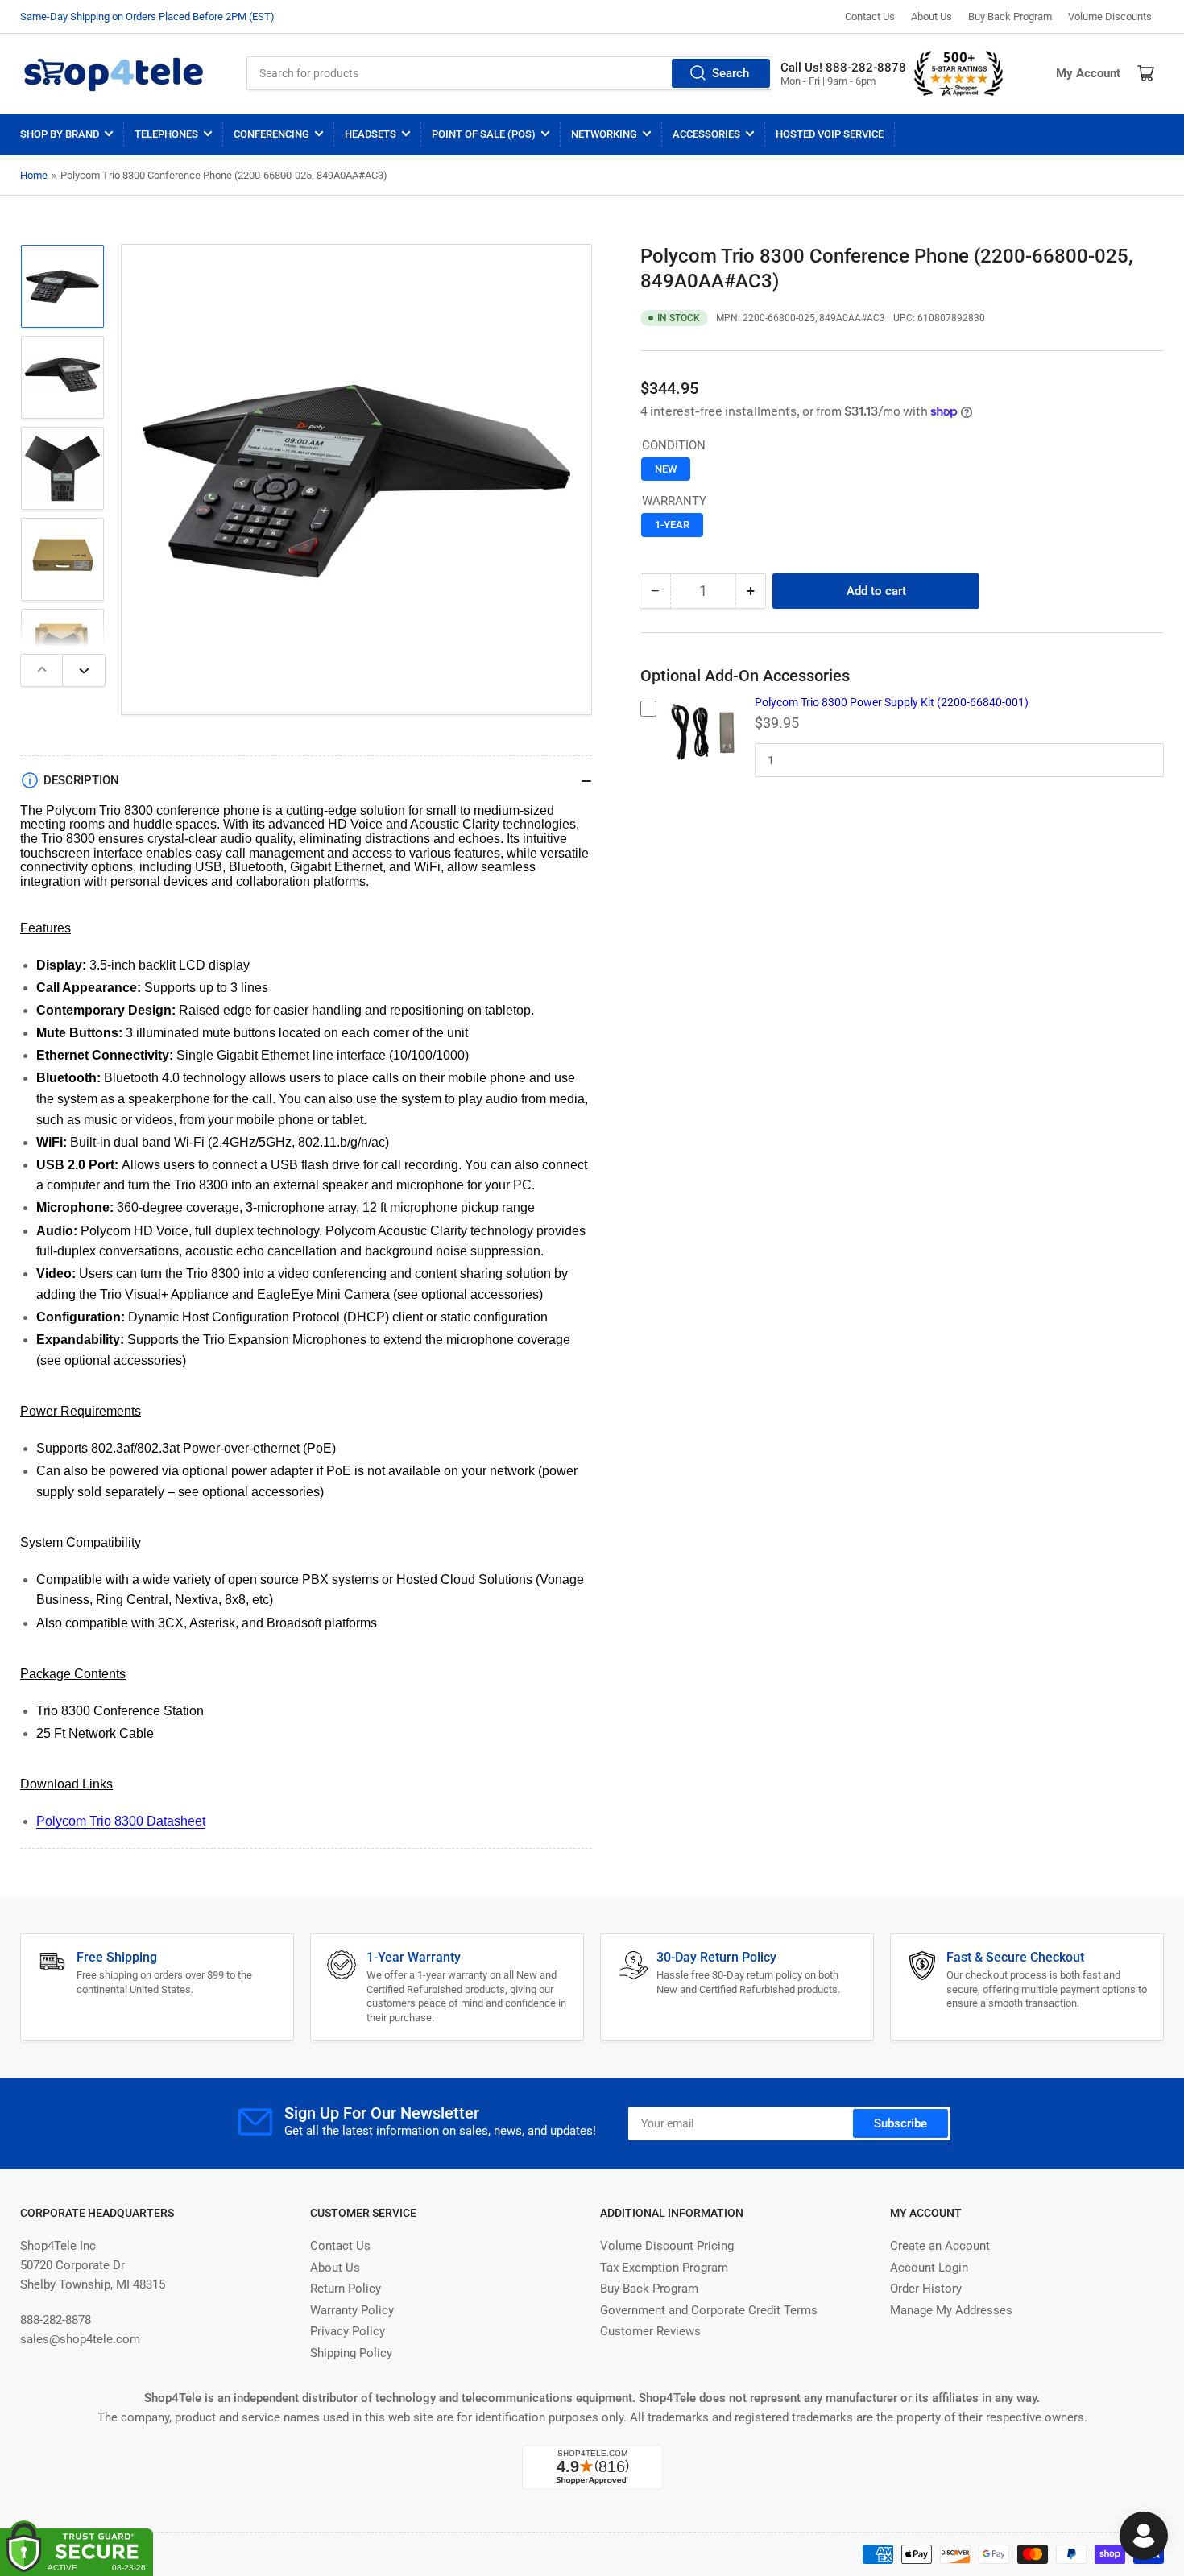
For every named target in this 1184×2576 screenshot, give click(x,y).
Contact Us (870, 17)
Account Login (929, 2268)
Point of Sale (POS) (484, 134)
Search (731, 73)
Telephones (166, 134)
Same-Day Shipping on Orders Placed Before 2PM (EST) (147, 17)
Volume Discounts (1110, 17)
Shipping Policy (351, 2353)
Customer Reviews (650, 2331)
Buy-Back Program (649, 2289)
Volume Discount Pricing (667, 2246)
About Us (931, 17)
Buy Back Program (1010, 17)
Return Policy (346, 2289)
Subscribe (900, 2123)
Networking (604, 134)
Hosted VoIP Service (830, 134)
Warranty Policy (352, 2310)
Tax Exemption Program (664, 2268)
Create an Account (940, 2246)
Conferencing (271, 134)
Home (34, 175)
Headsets (371, 134)
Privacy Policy (348, 2331)
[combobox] (509, 73)
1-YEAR (672, 525)
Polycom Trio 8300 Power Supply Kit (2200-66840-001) (892, 702)
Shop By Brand (60, 134)
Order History (926, 2289)
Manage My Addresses (951, 2310)
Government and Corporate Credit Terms (709, 2310)
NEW (666, 469)
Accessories (706, 134)
